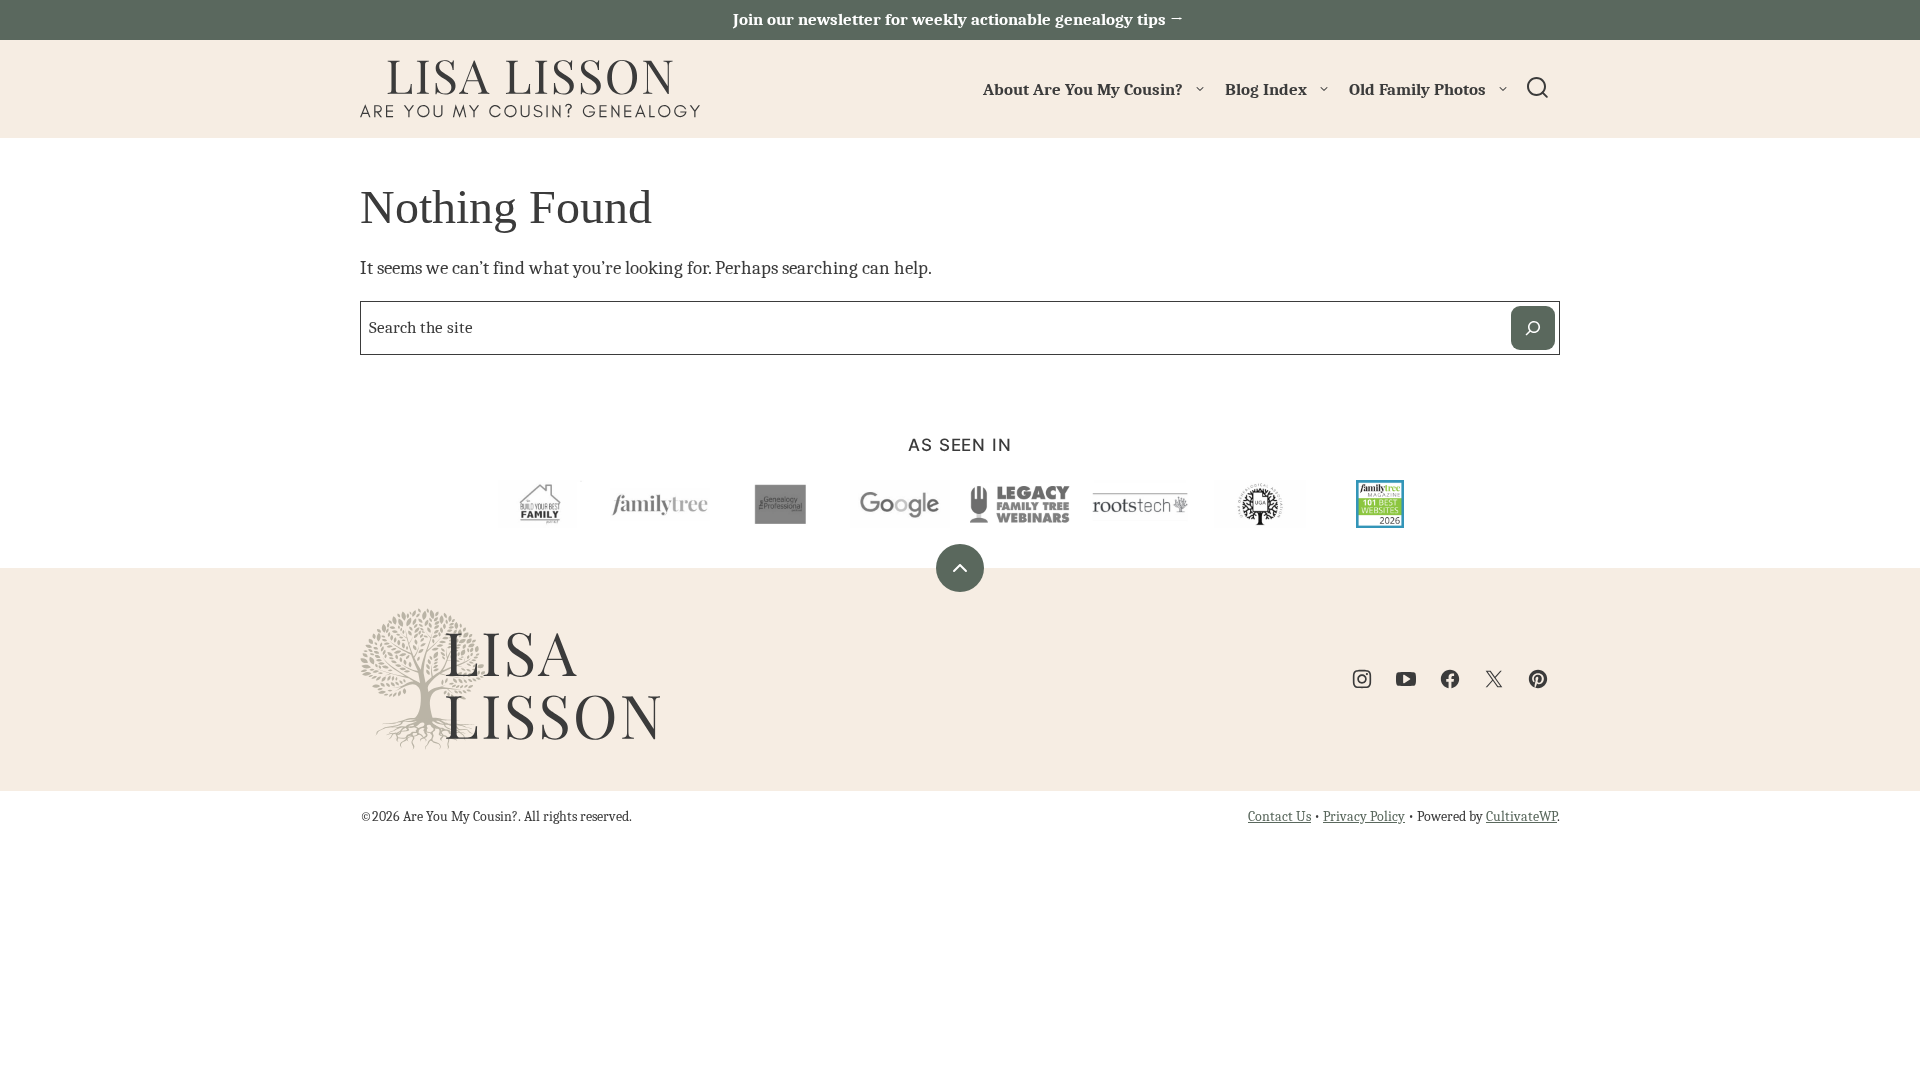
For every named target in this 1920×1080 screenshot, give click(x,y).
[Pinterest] (1538, 679)
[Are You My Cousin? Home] (530, 89)
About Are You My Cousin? (1083, 89)
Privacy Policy (1364, 816)
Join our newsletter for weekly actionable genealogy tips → (960, 19)
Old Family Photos (1417, 89)
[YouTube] (1406, 679)
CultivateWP (1521, 816)
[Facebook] (1450, 679)
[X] (1494, 679)
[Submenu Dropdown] (1200, 89)
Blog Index (1266, 89)
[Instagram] (1362, 679)
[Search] (1538, 88)
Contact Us (1279, 816)
